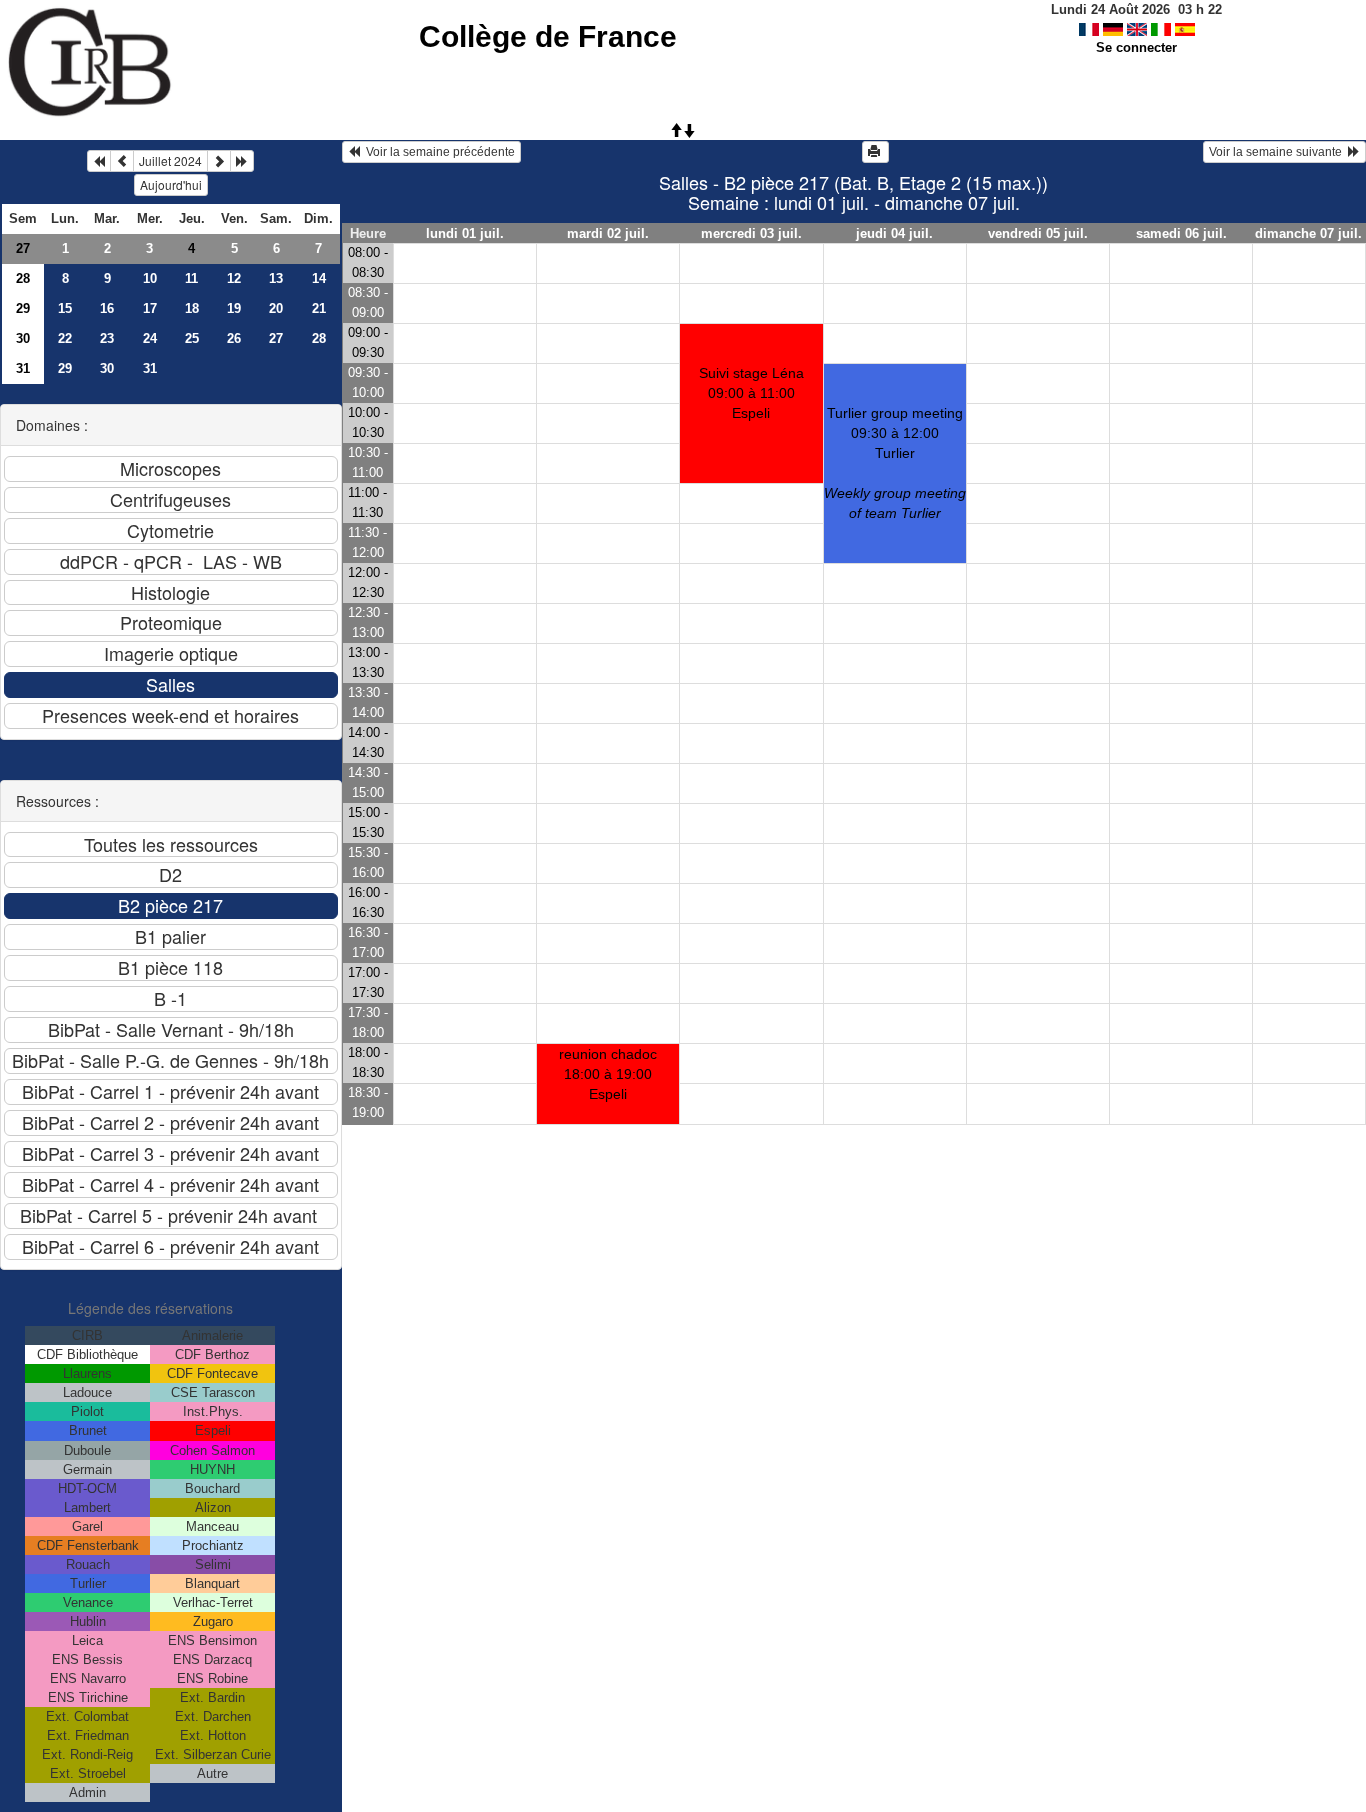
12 (234, 278)
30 (23, 338)
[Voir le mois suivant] (219, 161)
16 (107, 308)
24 (150, 338)
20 (276, 308)
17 (150, 308)
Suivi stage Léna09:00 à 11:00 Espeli (751, 393)
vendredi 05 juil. (1038, 233)
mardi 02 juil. (608, 233)
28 (23, 278)
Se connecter (1136, 47)
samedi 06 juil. (1181, 233)
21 (319, 308)
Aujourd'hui (171, 184)
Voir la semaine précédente (437, 152)
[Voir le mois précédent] (122, 161)
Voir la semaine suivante (1278, 152)
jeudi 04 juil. (894, 233)
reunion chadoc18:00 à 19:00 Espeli (608, 1074)
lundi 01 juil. (465, 233)
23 (107, 338)
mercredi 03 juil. (751, 233)
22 (65, 338)
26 (234, 338)
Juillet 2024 (170, 160)
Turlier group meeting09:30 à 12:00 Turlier (895, 463)
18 (192, 308)
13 (276, 278)
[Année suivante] (242, 161)
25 (192, 338)
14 (319, 278)
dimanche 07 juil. (1308, 233)
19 (234, 308)
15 (65, 308)
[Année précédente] (99, 161)
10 (150, 278)
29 (23, 308)
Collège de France (548, 36)
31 (23, 368)
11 (191, 278)
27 (23, 248)
